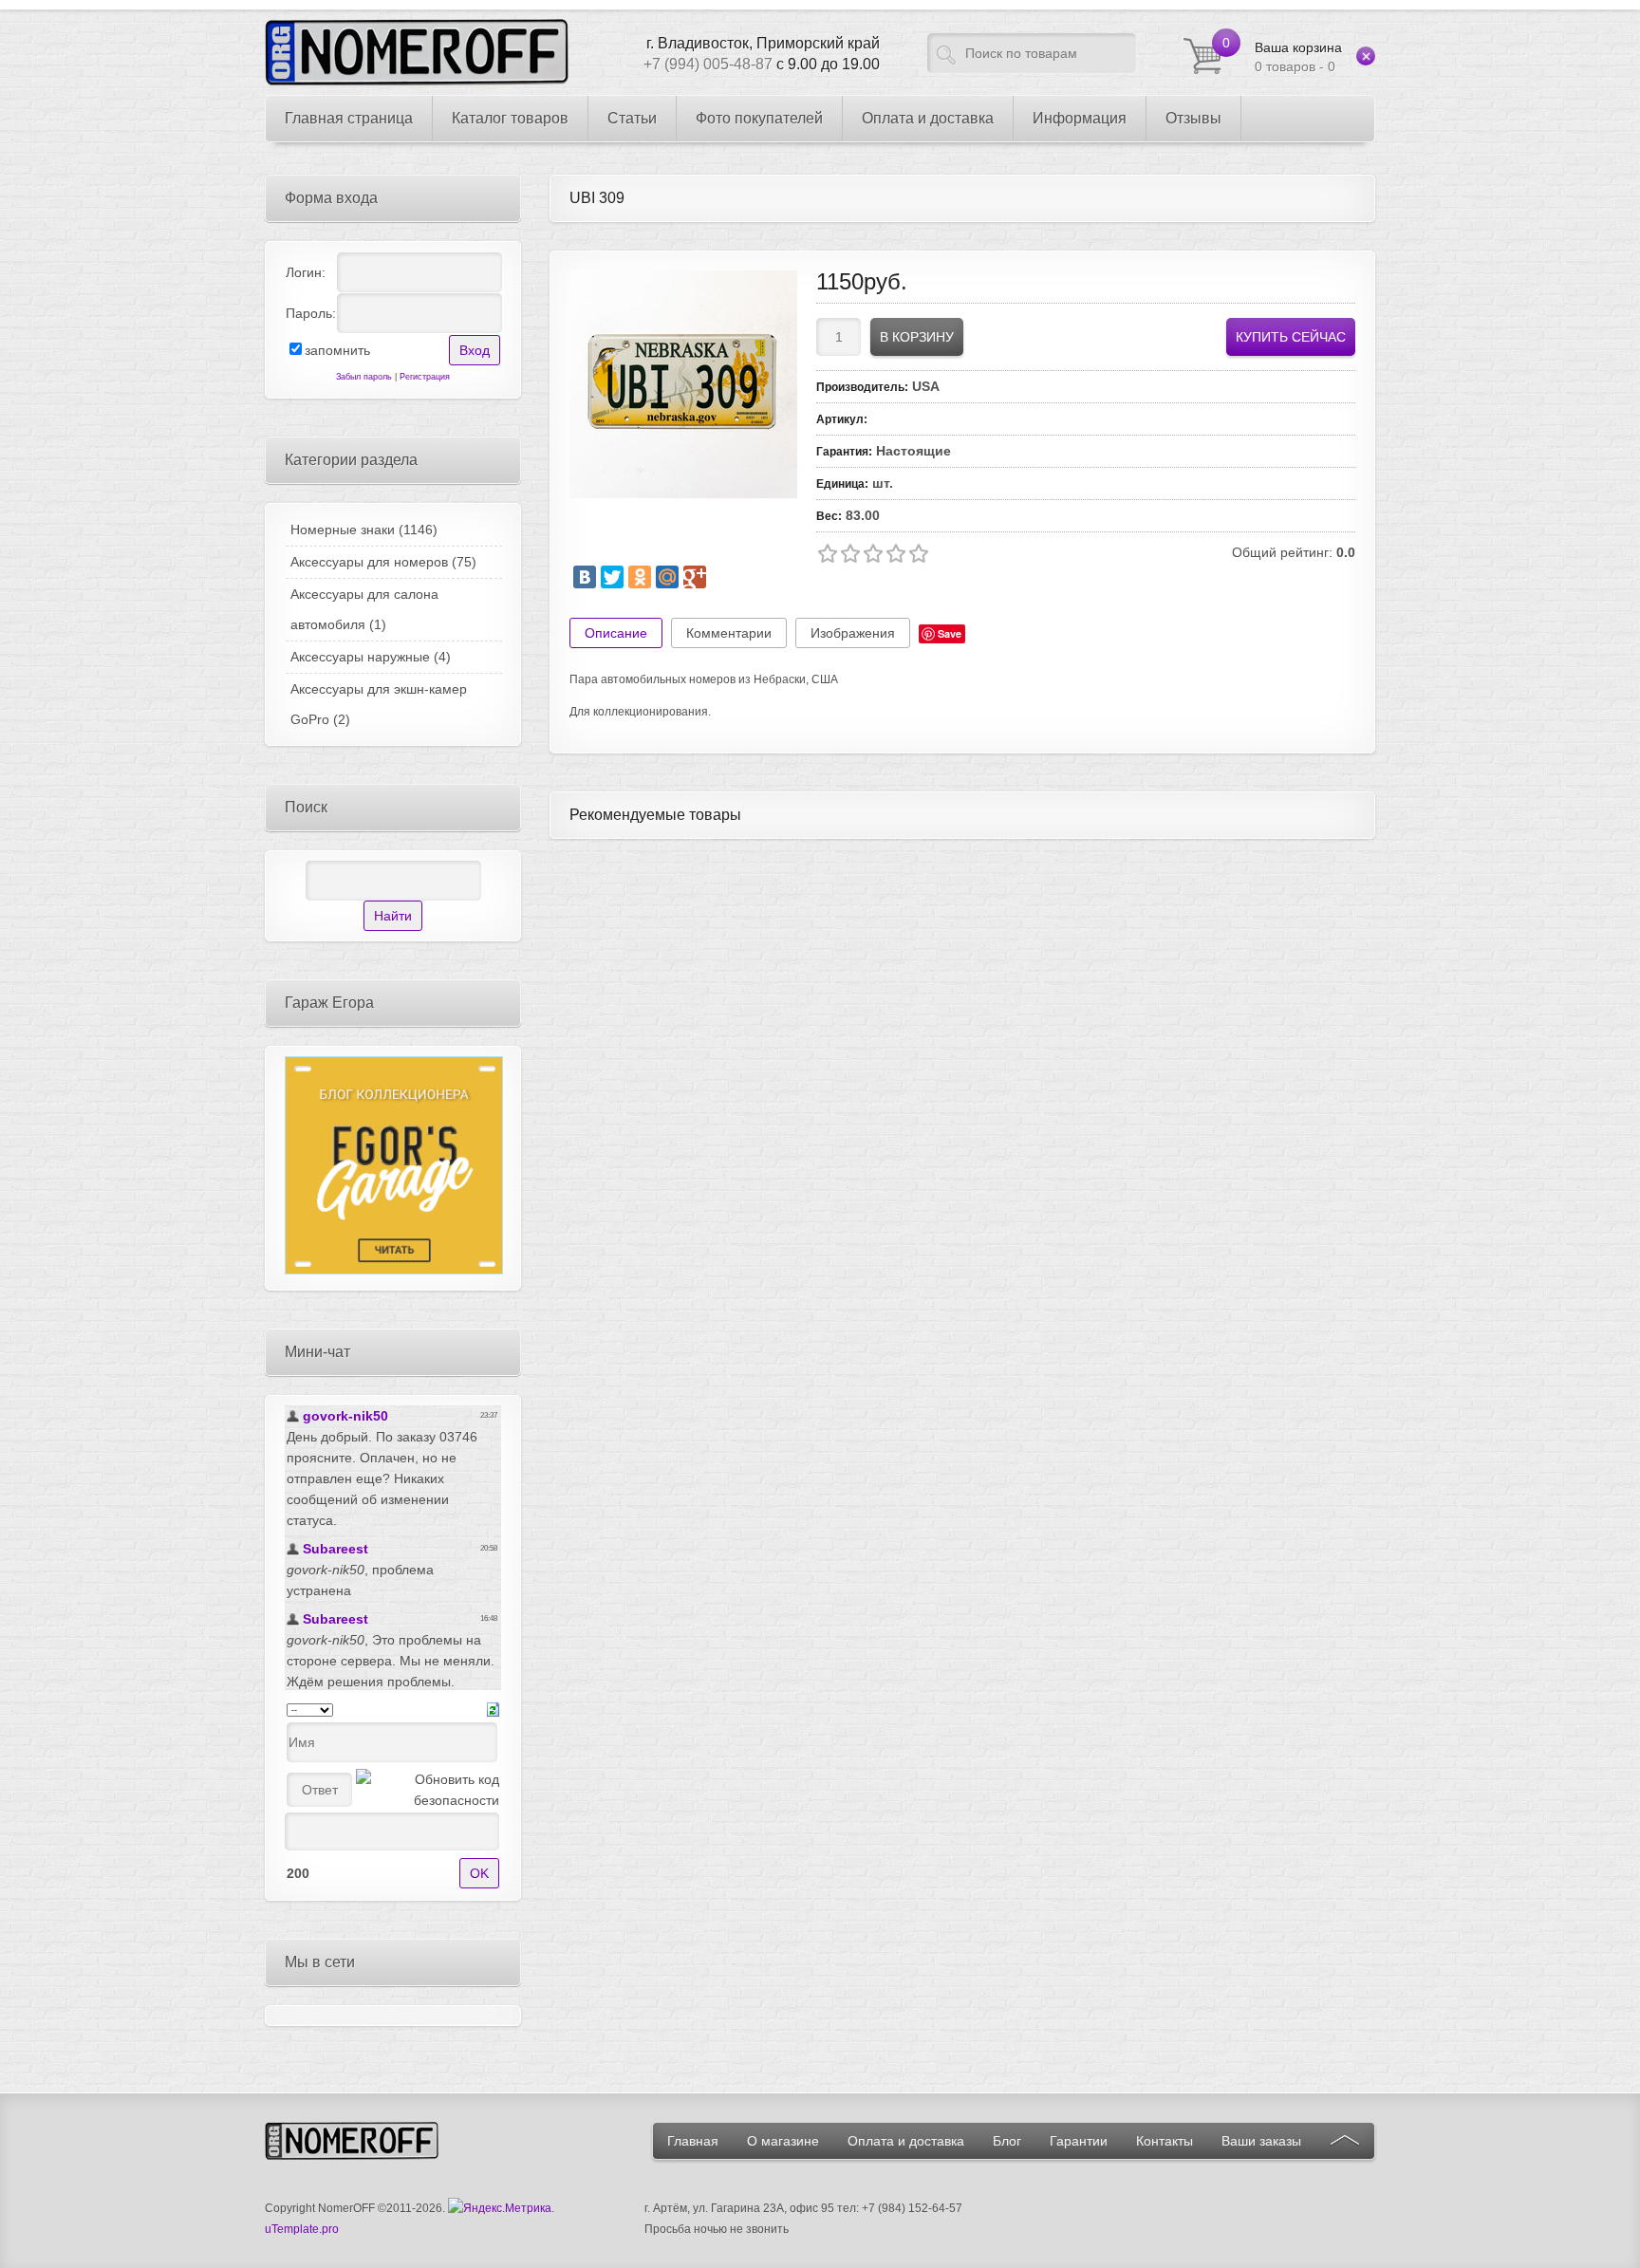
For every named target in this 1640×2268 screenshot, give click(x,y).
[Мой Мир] (667, 577)
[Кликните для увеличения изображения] (683, 384)
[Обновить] (493, 1708)
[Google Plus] (695, 577)
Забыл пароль (364, 377)
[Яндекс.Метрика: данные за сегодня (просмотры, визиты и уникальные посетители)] (500, 2208)
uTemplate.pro (302, 2229)
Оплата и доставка (906, 2141)
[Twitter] (612, 577)
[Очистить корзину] (1366, 56)
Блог (1007, 2141)
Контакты (1165, 2141)
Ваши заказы (1261, 2141)
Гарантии (1079, 2141)
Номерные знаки (364, 530)
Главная (693, 2141)
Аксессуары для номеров (383, 562)
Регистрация (425, 377)
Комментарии (729, 633)
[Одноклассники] (640, 577)
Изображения (853, 633)
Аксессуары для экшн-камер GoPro (379, 704)
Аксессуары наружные (371, 657)
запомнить (337, 350)
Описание (616, 633)
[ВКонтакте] (585, 577)
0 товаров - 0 (1298, 57)
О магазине (783, 2141)
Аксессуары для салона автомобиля (364, 609)
